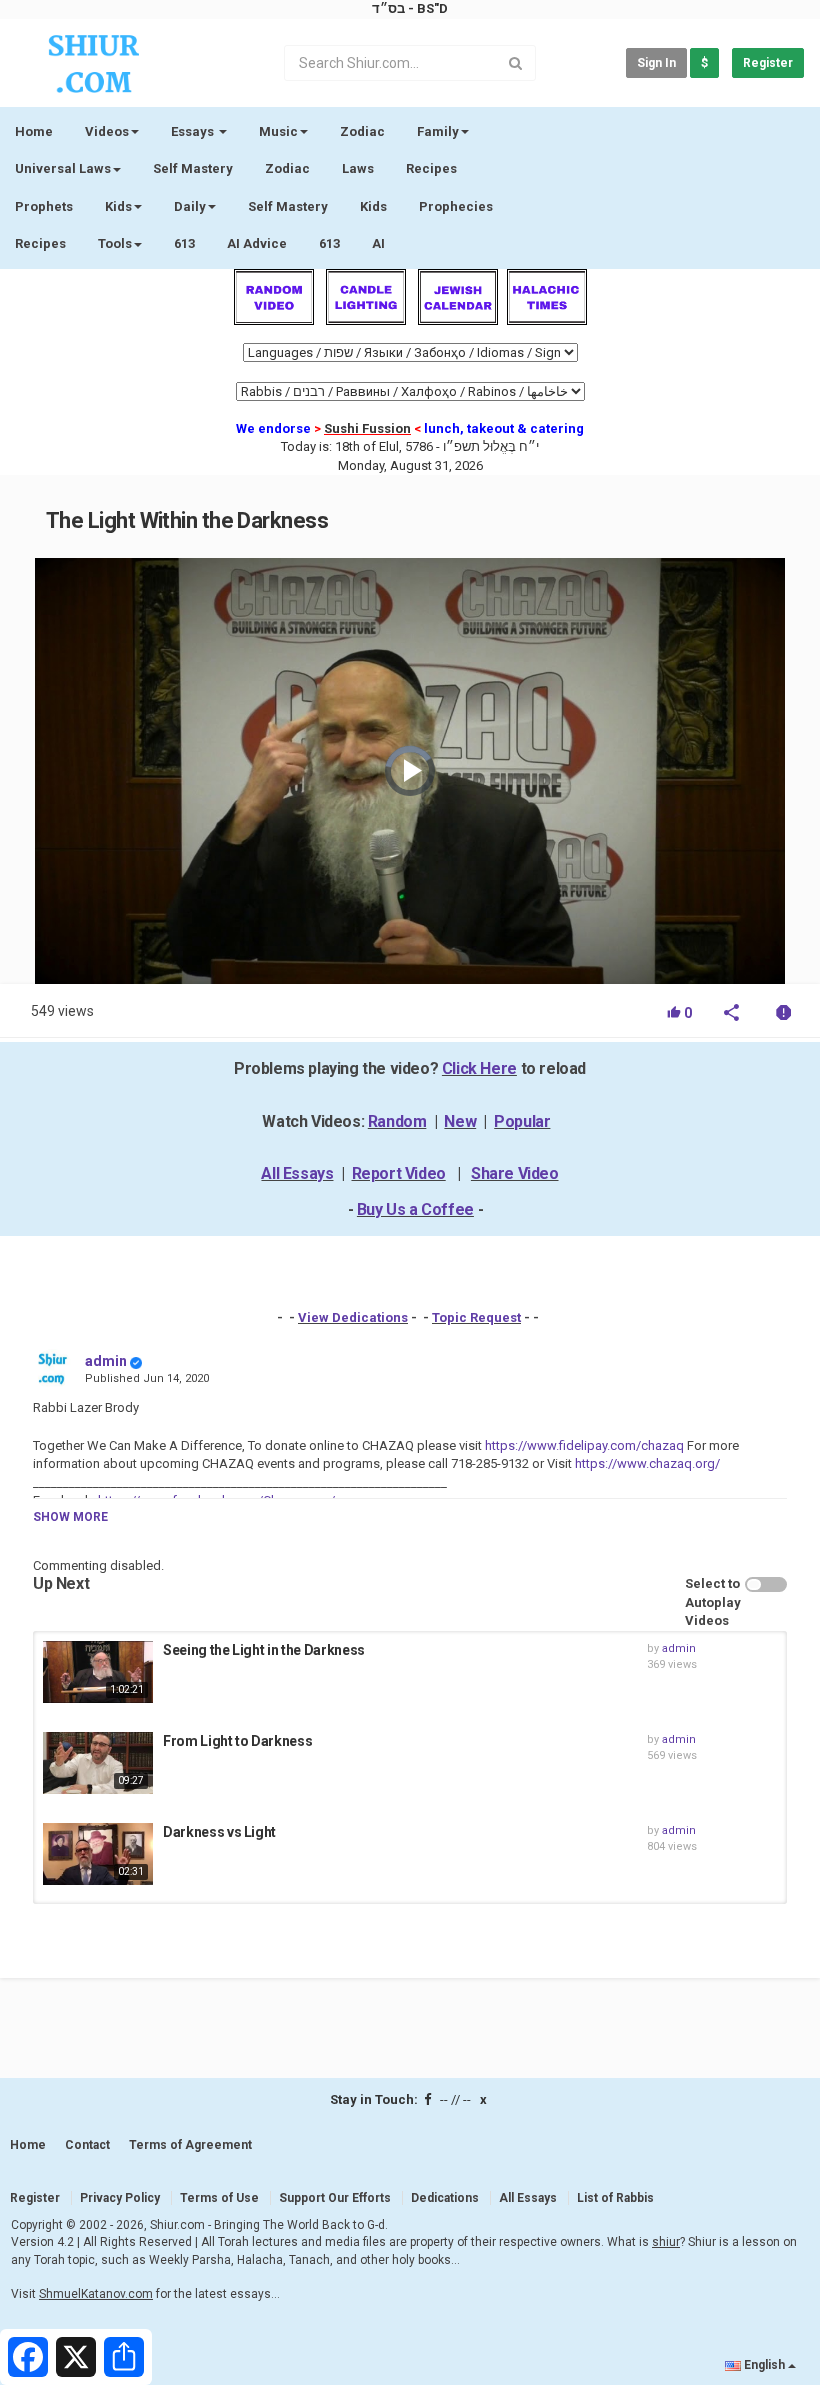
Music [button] (278, 131)
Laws (358, 168)
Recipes (431, 168)
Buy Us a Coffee (415, 1209)
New (460, 1121)
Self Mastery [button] (288, 206)
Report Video (399, 1173)
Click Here (479, 1068)
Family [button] (438, 131)
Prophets (44, 206)
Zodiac (287, 168)
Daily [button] (190, 206)
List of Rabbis (615, 2198)
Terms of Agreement (190, 2145)
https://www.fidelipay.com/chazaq (583, 1445)
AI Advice (257, 243)
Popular (522, 1121)
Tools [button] (115, 243)
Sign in (656, 63)
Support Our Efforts (335, 2198)
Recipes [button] (40, 243)
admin (106, 1361)
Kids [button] (118, 206)
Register (768, 63)
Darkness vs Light (219, 1832)
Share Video (515, 1173)
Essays (194, 131)
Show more (70, 1517)
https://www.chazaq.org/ (646, 1463)
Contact (87, 2145)
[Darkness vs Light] (98, 1854)
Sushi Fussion (367, 428)
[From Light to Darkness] (98, 1763)
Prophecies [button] (456, 206)
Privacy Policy (120, 2198)
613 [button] (329, 243)
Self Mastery (193, 168)
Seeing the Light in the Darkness (264, 1650)
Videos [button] (107, 131)
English (764, 2365)
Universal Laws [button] (63, 168)
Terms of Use (219, 2198)
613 (184, 243)
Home (34, 131)
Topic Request (476, 1317)
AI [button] (378, 243)
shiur (666, 2242)
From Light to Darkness (237, 1741)
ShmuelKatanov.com (96, 2294)
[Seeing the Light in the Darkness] (98, 1672)
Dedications (445, 2198)
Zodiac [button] (362, 131)
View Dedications (353, 1317)
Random (397, 1121)
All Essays (297, 1173)
